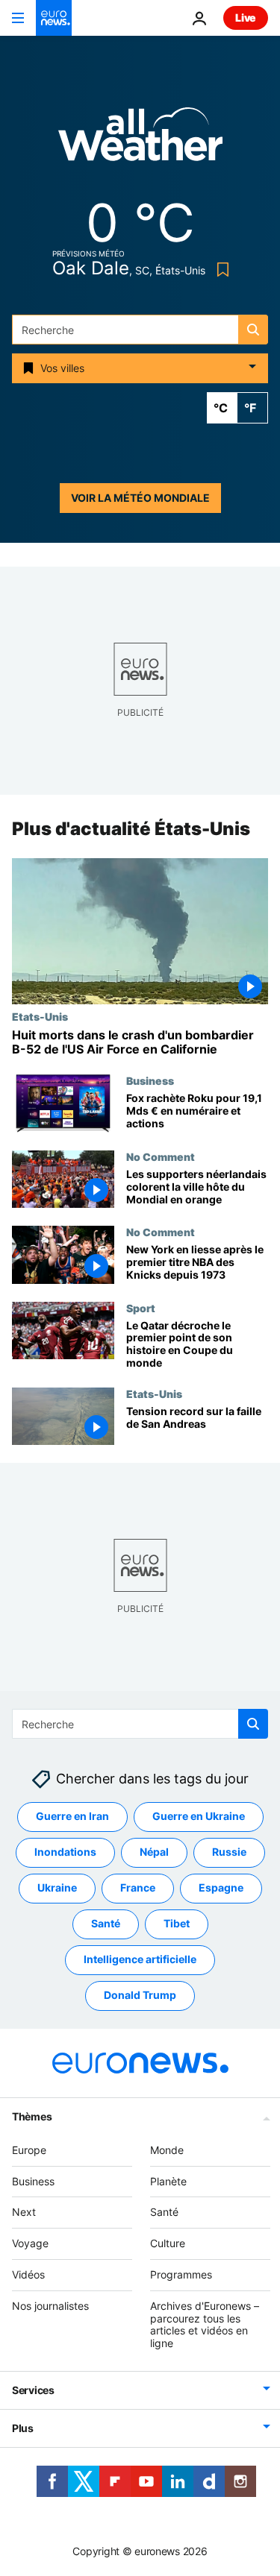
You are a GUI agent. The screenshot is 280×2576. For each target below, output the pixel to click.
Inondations (65, 1852)
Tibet (177, 1924)
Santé (106, 1924)
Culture (168, 2243)
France (138, 1888)
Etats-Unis (40, 1016)
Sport (141, 1308)
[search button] (253, 330)
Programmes (181, 2274)
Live (246, 18)
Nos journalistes (50, 2306)
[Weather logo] (140, 139)
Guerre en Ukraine (199, 1817)
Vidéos (28, 2274)
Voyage (30, 2243)
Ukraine (57, 1888)
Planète (168, 2181)
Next (24, 2213)
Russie (229, 1852)
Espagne (221, 1888)
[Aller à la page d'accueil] (54, 18)
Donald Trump (140, 1996)
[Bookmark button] (220, 270)
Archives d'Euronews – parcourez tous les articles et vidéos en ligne (205, 2324)
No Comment (161, 1157)
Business (150, 1080)
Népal (154, 1852)
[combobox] (140, 330)
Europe (29, 2150)
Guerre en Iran (72, 1817)
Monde (167, 2150)
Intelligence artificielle (140, 1960)
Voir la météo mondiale (140, 498)
